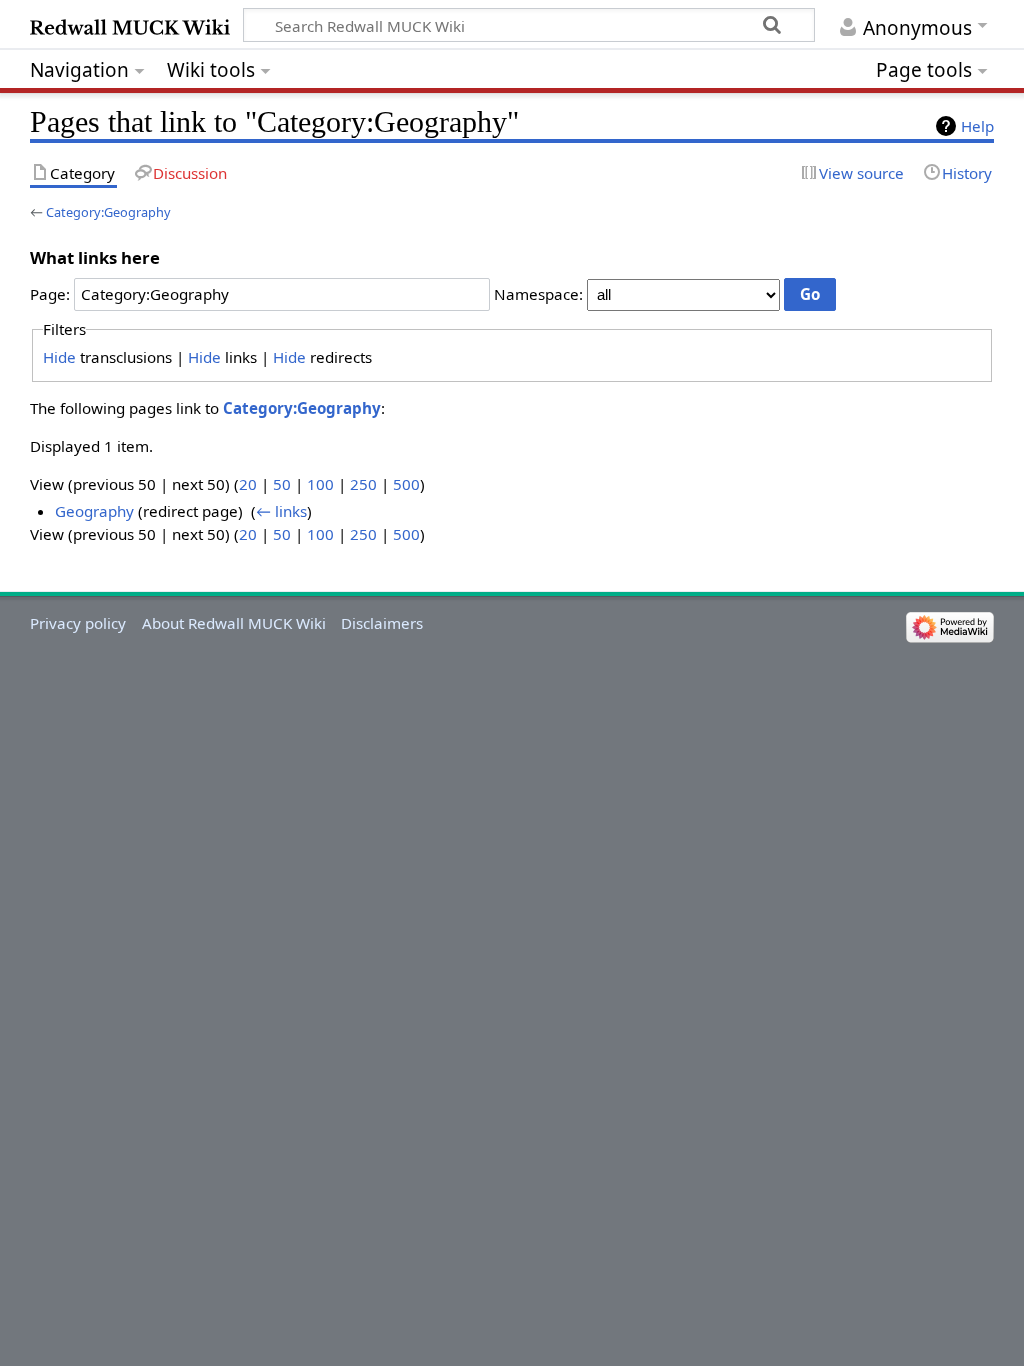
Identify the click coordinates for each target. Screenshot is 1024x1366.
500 (406, 484)
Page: (50, 294)
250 (363, 484)
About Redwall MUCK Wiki (234, 623)
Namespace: (538, 294)
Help (977, 126)
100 (320, 484)
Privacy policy (78, 623)
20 (248, 484)
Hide (59, 357)
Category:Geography (108, 212)
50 (282, 484)
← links (281, 511)
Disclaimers (382, 623)
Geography (94, 511)
